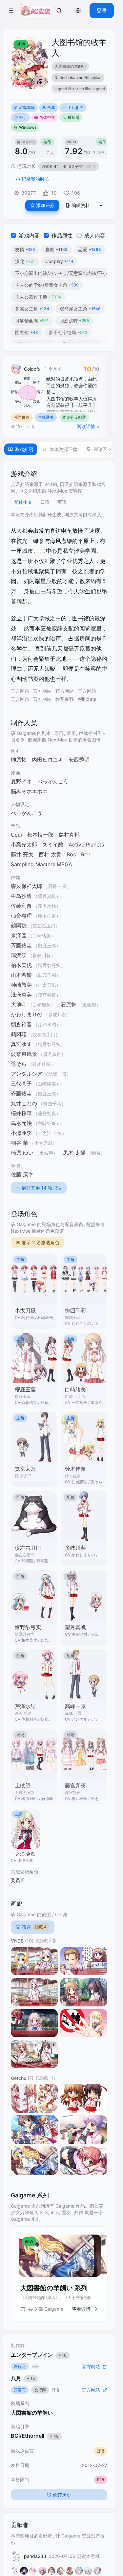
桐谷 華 (20, 1143)
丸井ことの (24, 1103)
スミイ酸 (53, 845)
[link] (59, 11)
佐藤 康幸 (22, 1174)
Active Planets (86, 845)
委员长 (18, 1880)
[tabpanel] (59, 1395)
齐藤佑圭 (21, 1093)
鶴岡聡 (19, 926)
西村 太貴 (50, 854)
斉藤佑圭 (21, 945)
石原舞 (69, 1005)
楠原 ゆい (22, 1153)
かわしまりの (27, 1014)
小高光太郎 (24, 845)
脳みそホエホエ (29, 791)
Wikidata (87, 699)
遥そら (19, 1064)
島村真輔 (69, 835)
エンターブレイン (39, 2355)
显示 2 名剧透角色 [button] (41, 1242)
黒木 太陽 (74, 1153)
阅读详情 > (88, 426)
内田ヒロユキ (48, 760)
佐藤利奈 (21, 906)
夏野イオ (21, 781)
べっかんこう (53, 781)
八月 (23, 2378)
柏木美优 (21, 965)
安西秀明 (79, 760)
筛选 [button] (34, 1927)
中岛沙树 (21, 896)
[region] (79, 79)
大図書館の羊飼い (32, 2413)
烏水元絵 (21, 1123)
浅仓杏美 (21, 995)
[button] (11, 11)
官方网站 (20, 691)
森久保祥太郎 (27, 886)
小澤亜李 (21, 1133)
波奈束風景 (24, 1054)
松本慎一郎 (40, 835)
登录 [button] (102, 11)
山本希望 (21, 975)
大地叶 (19, 1005)
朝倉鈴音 (21, 1024)
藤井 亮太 (22, 854)
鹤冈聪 (19, 1034)
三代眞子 (21, 1084)
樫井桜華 (21, 1113)
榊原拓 (19, 760)
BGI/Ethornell (35, 2436)
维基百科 (65, 699)
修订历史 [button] (62, 2495)
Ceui (16, 835)
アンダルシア (27, 1074)
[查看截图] (34, 1961)
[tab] (21, 449)
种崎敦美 (21, 985)
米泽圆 (19, 935)
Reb (86, 854)
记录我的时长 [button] (35, 179)
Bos (71, 854)
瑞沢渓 (19, 955)
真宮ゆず (21, 1044)
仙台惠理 (21, 916)
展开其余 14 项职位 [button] (42, 1188)
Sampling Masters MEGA (41, 864)
